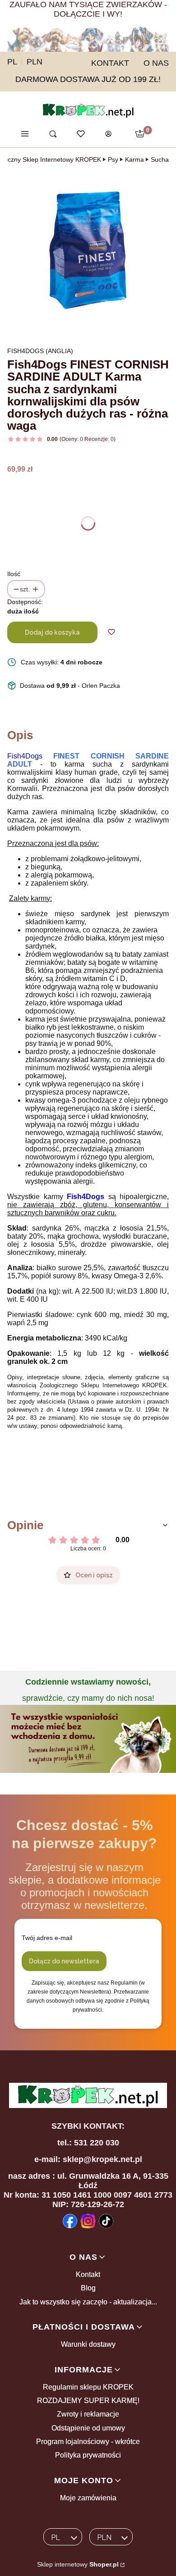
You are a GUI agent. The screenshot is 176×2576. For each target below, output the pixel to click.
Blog (88, 2288)
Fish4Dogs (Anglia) (40, 351)
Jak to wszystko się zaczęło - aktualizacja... (88, 2302)
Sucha (160, 159)
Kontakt (88, 2274)
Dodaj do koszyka (52, 632)
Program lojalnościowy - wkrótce (88, 2442)
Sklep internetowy (78, 2564)
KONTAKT (110, 63)
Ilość (14, 574)
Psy (113, 159)
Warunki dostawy (88, 2344)
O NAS (156, 63)
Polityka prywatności (88, 2455)
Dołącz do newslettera (64, 1961)
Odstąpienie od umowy (88, 2428)
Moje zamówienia (88, 2498)
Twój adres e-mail (47, 1938)
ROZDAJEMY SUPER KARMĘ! (88, 2401)
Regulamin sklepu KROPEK (88, 2387)
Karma (134, 159)
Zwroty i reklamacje (88, 2414)
